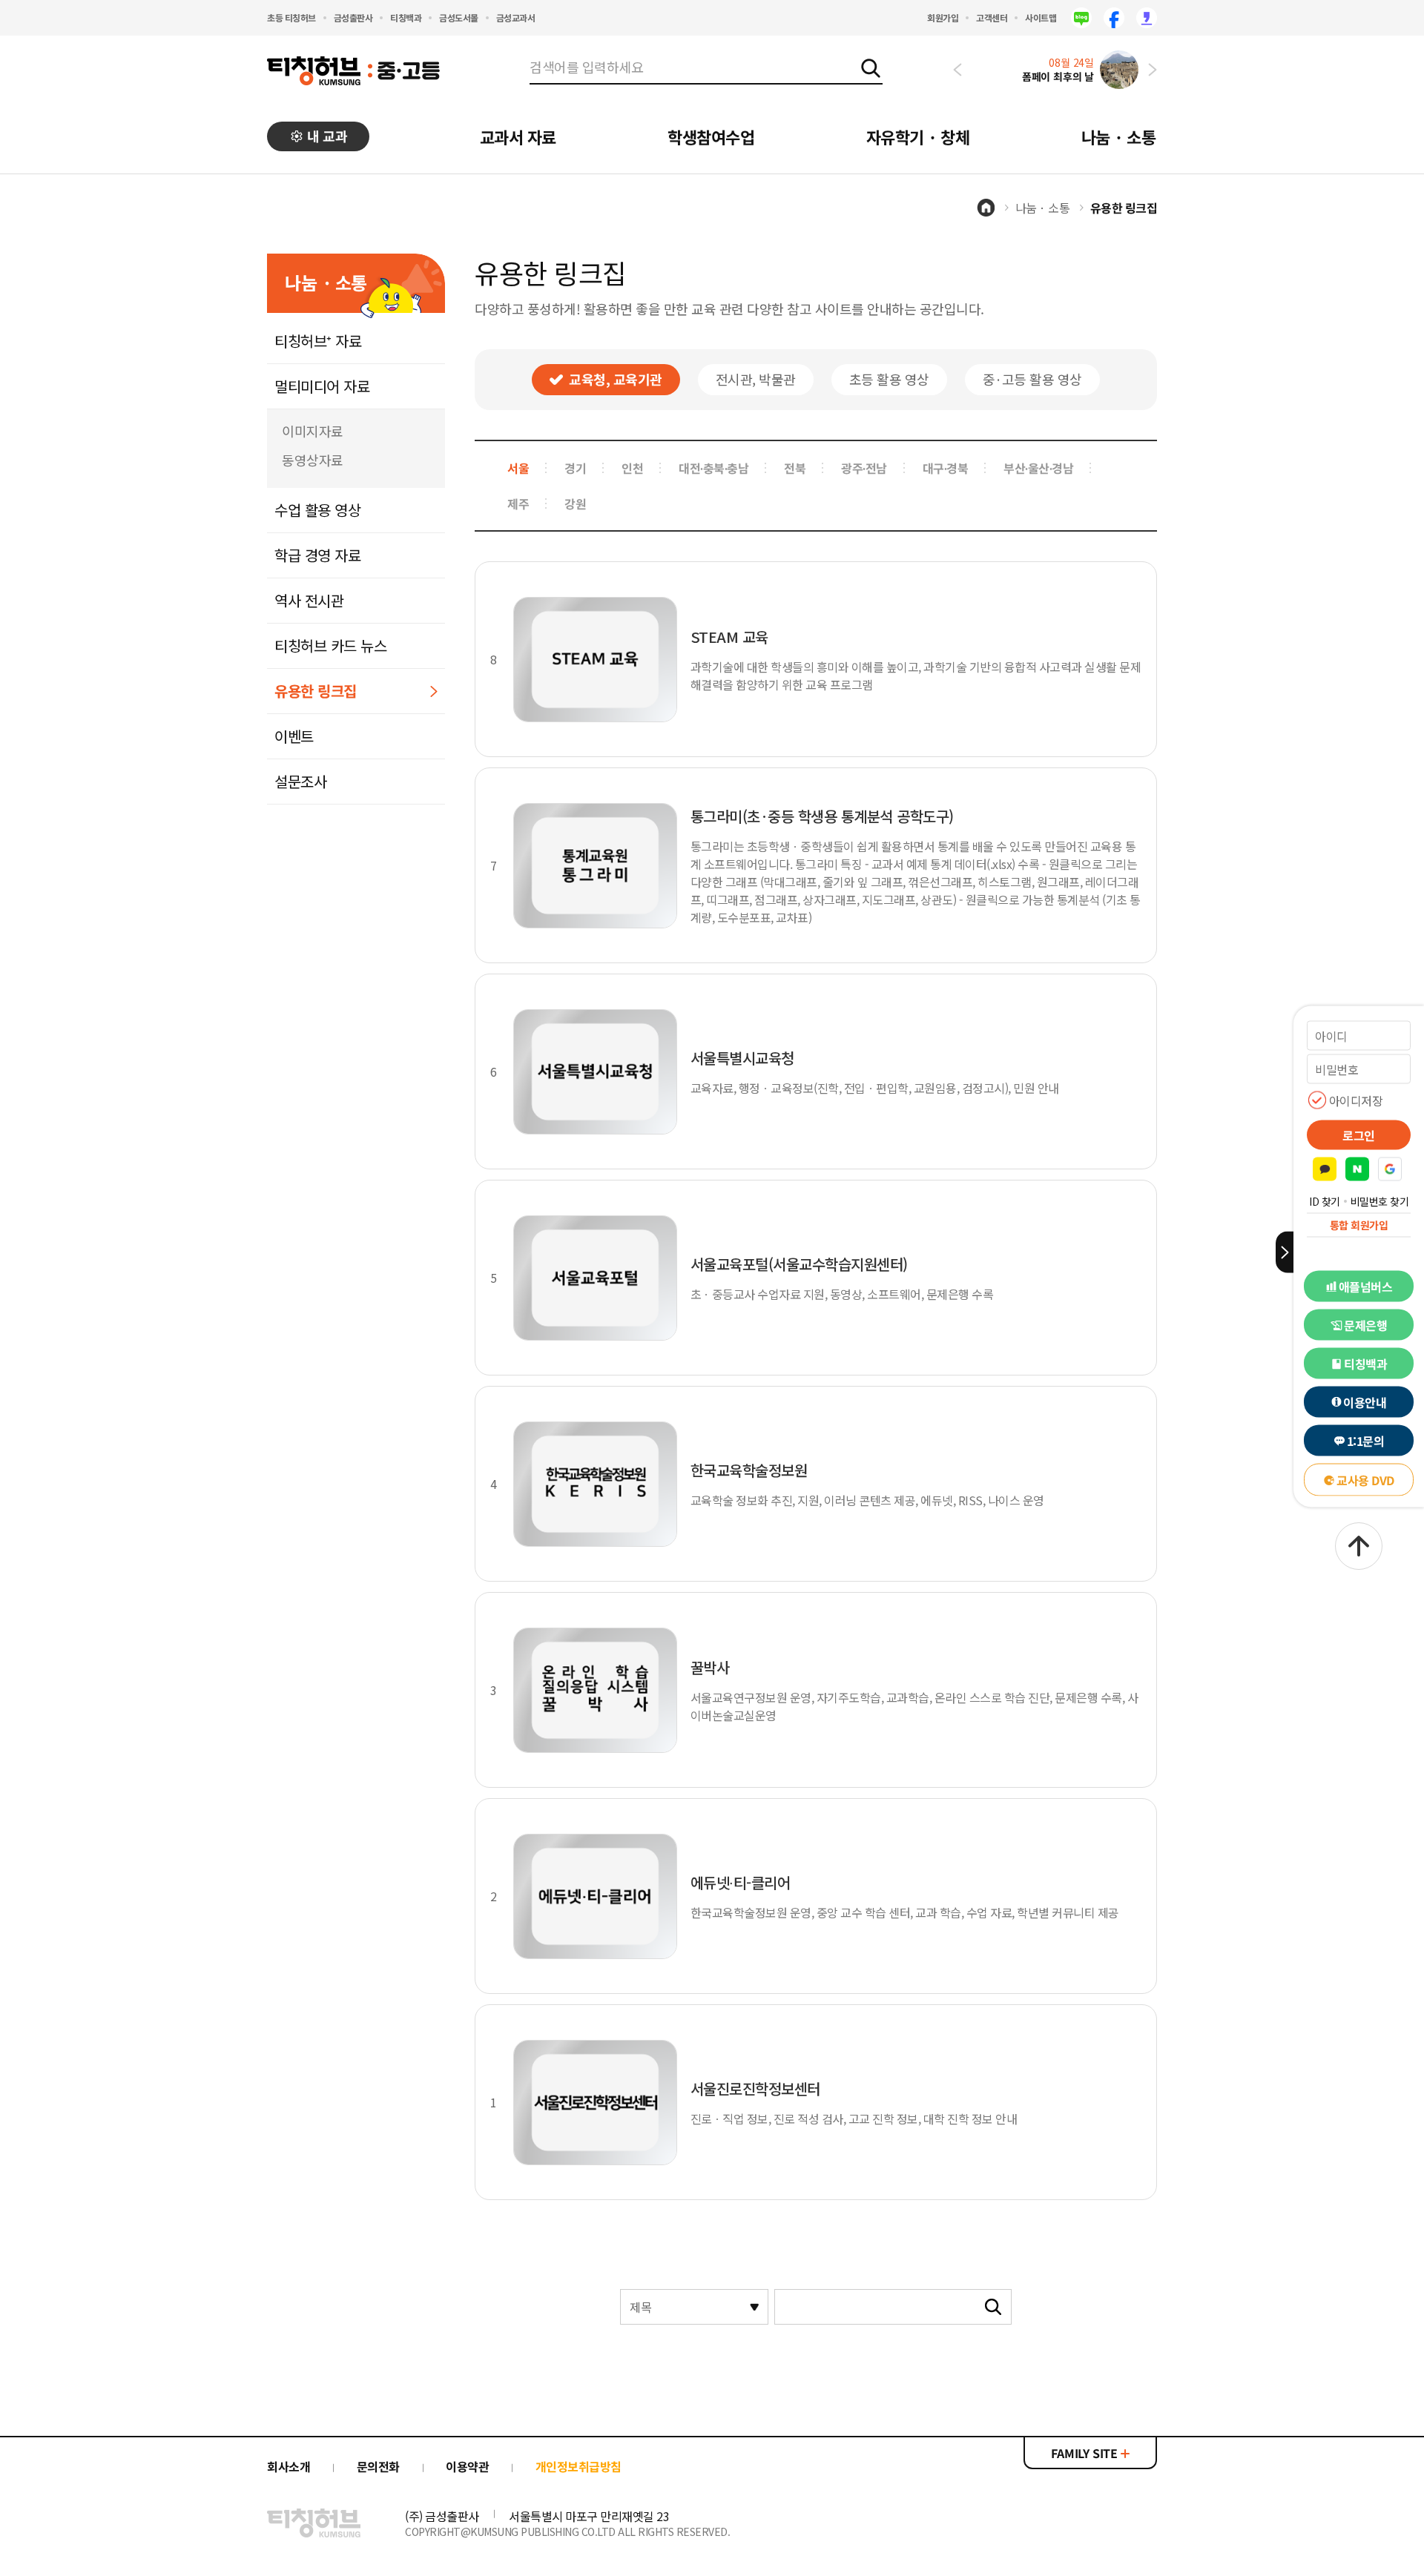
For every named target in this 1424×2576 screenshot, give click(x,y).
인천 (632, 468)
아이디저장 (1356, 1100)
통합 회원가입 (1359, 1225)
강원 (575, 503)
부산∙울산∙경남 (1038, 468)
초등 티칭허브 (291, 17)
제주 (518, 503)
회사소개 (289, 2466)
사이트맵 (1041, 17)
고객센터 (992, 17)
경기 (575, 468)
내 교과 (327, 136)
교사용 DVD (1365, 1480)
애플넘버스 (1366, 1287)
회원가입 (943, 17)
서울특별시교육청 (742, 1058)
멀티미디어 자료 (322, 386)
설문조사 (300, 781)
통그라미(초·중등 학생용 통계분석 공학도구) (822, 816)
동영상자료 (313, 460)
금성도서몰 (459, 17)
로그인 (1359, 1135)
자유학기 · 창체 (918, 136)
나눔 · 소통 (1119, 136)
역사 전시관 (309, 600)
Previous (957, 70)
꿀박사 (710, 1667)
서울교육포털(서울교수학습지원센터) (799, 1264)
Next (1153, 70)
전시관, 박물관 (756, 379)
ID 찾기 (1325, 1201)
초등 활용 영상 (889, 379)
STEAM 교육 (729, 637)
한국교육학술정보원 (749, 1470)
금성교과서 (516, 17)
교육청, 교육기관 (616, 379)
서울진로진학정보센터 (755, 2088)
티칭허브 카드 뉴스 (330, 645)
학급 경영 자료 (317, 555)
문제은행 (1365, 1325)
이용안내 (1365, 1402)
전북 (795, 468)
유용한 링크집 (316, 691)
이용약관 (467, 2466)
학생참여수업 (711, 136)
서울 (518, 468)
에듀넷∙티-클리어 (741, 1882)
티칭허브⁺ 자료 (318, 341)
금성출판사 (353, 17)
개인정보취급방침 (578, 2466)
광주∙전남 (864, 468)
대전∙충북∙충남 (713, 468)
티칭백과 (406, 17)
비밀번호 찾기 (1380, 1201)
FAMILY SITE (1085, 2453)
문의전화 (378, 2466)
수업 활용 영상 (317, 510)
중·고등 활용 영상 (1032, 379)
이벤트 (294, 736)
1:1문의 (1366, 1441)
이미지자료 (313, 431)
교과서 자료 (518, 136)
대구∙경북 (946, 468)
